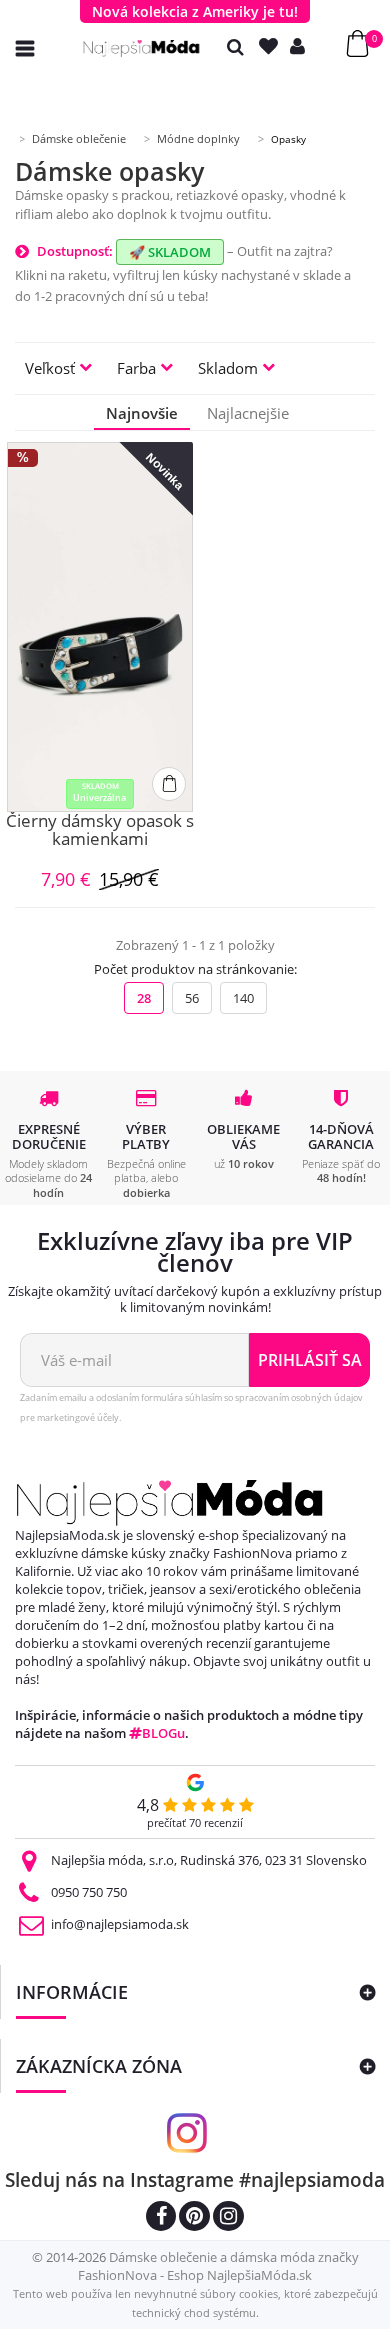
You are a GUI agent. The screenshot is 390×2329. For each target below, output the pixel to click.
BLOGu (163, 1733)
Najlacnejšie (248, 413)
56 (192, 998)
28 (144, 998)
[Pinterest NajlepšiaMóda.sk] (194, 2218)
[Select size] (169, 784)
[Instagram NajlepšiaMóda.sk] (228, 2218)
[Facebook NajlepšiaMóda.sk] (161, 2218)
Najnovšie (142, 413)
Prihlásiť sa (310, 1360)
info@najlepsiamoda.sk (120, 1924)
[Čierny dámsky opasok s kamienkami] (100, 627)
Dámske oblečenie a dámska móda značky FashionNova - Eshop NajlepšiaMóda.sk (218, 2266)
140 (243, 998)
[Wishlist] (273, 46)
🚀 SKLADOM (170, 252)
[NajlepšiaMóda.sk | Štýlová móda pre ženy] (141, 48)
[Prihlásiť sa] (302, 46)
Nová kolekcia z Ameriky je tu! (195, 11)
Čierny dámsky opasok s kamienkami (100, 831)
